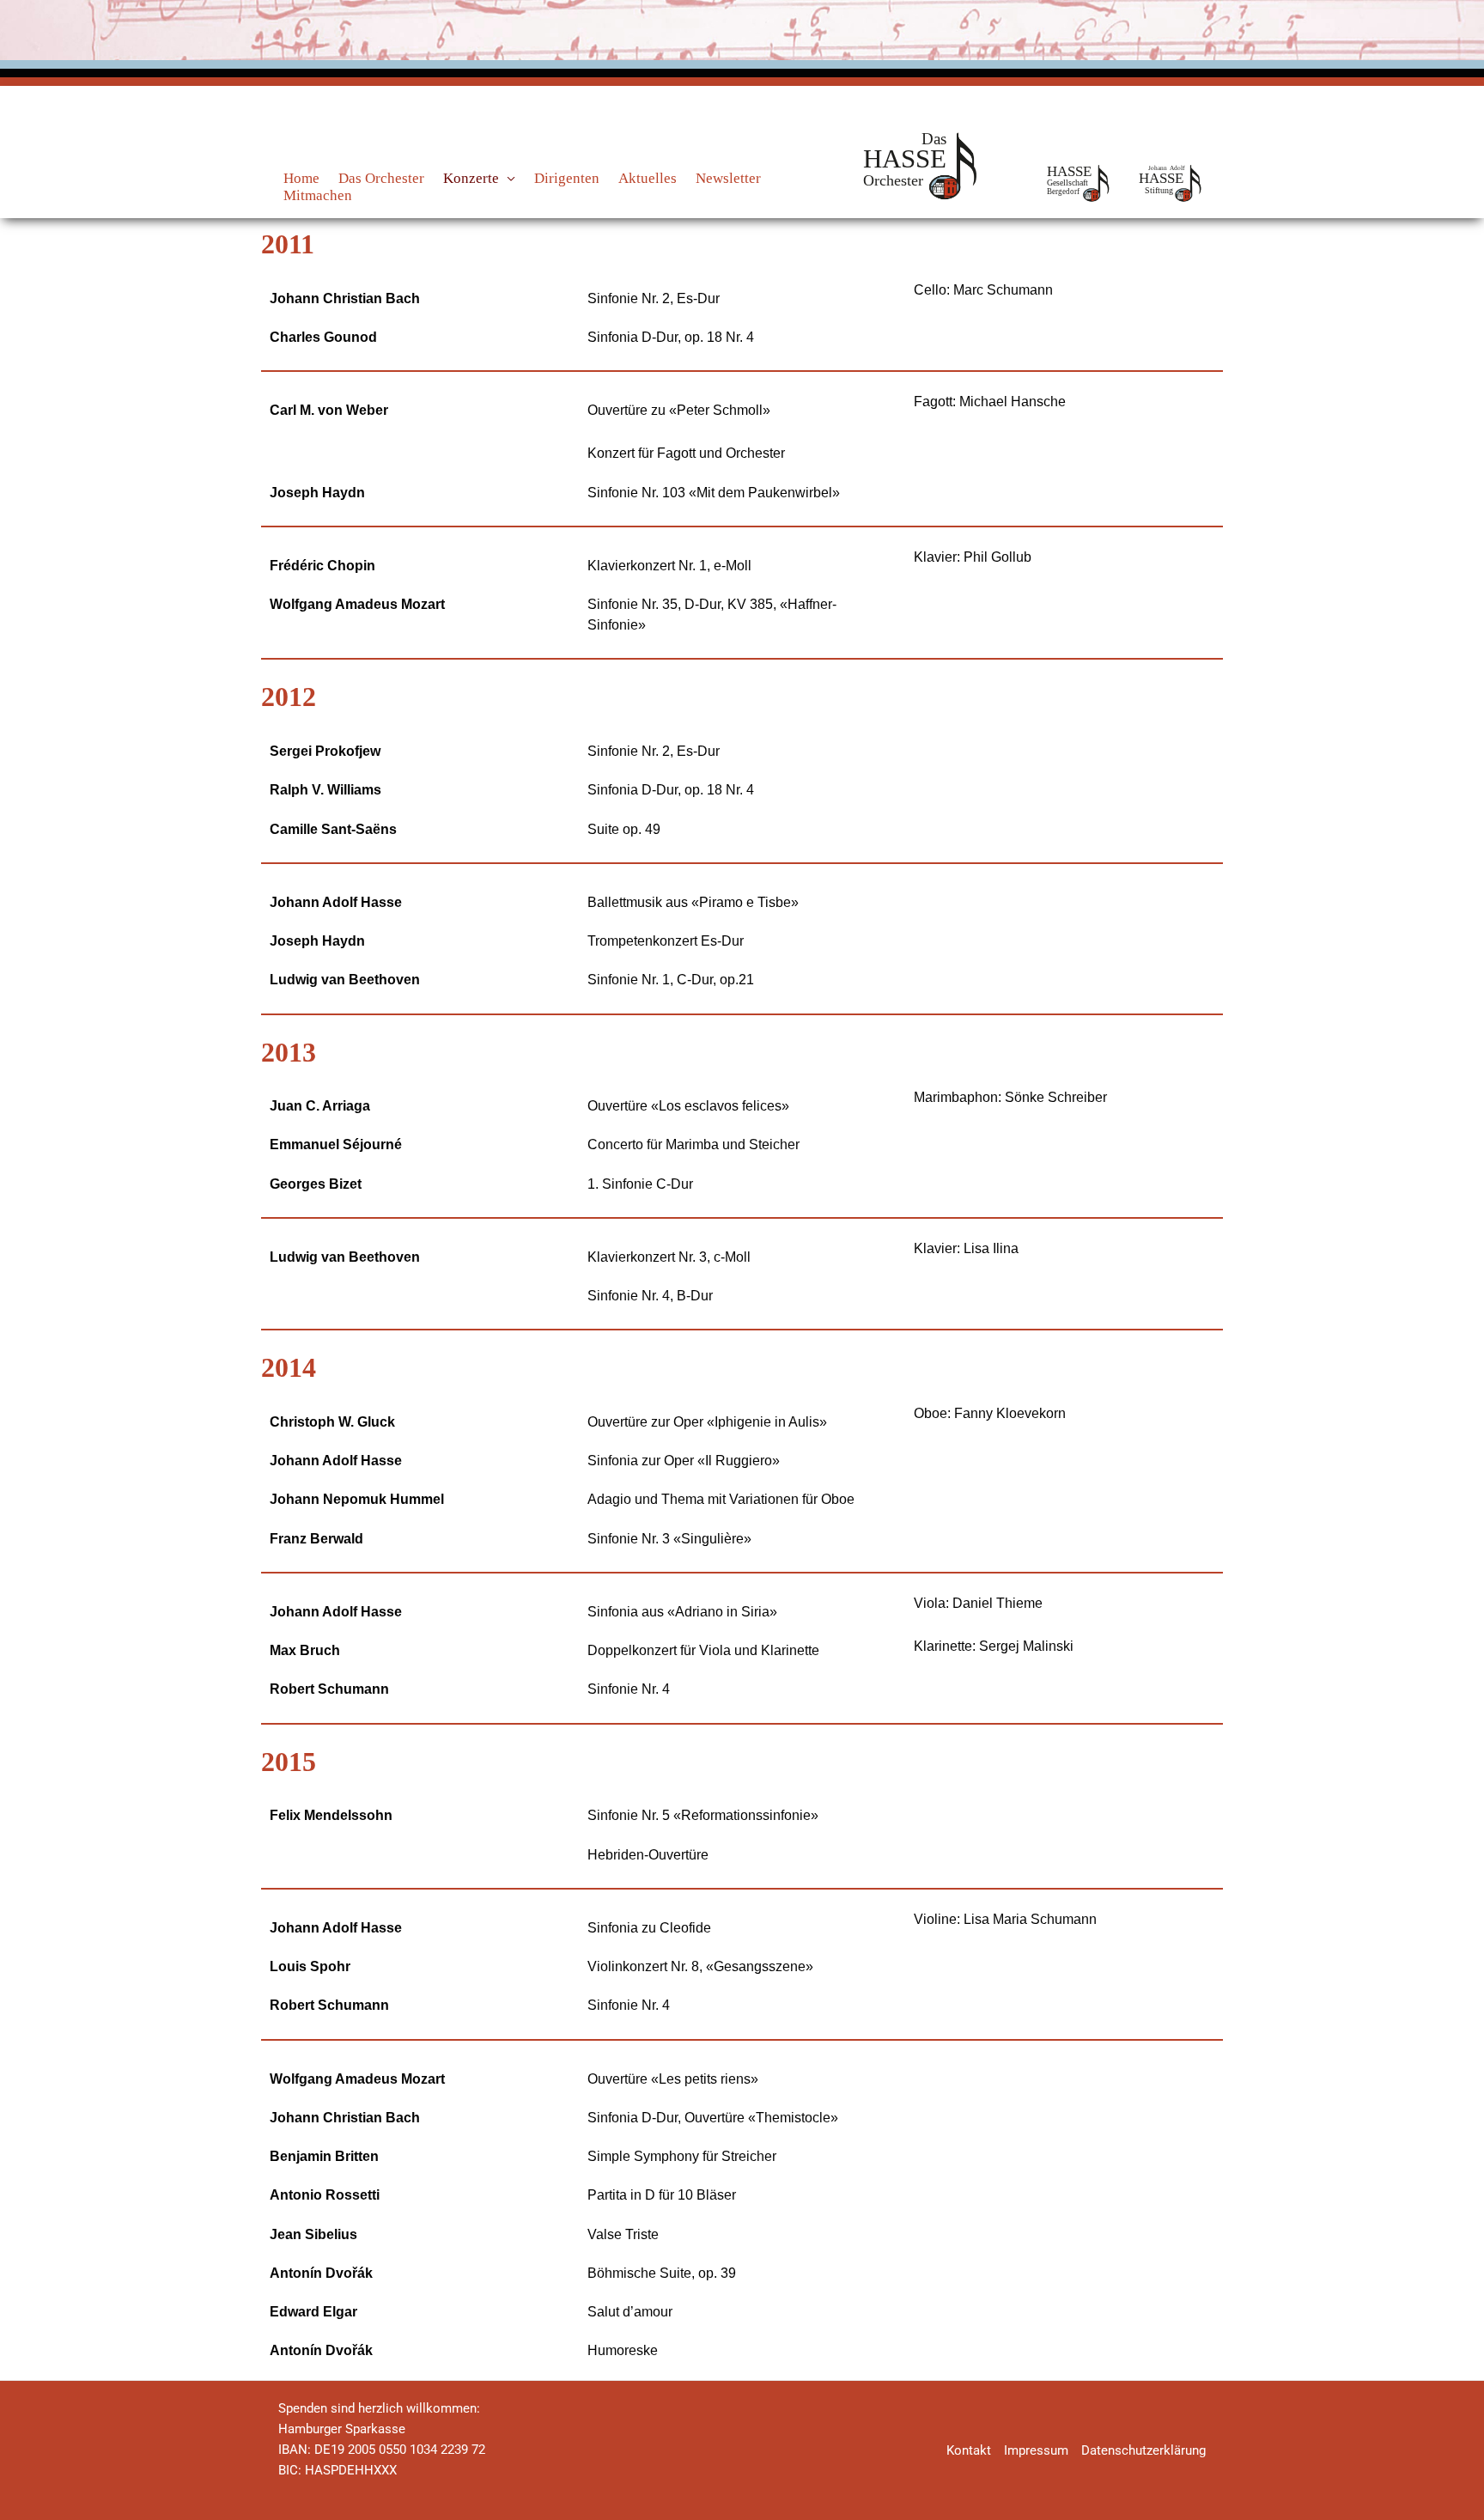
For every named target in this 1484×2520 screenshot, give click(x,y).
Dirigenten (567, 178)
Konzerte (471, 178)
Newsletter (728, 178)
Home (301, 178)
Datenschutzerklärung (1143, 2450)
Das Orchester (381, 178)
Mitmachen (318, 195)
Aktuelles (648, 178)
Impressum (1036, 2450)
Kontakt (969, 2450)
